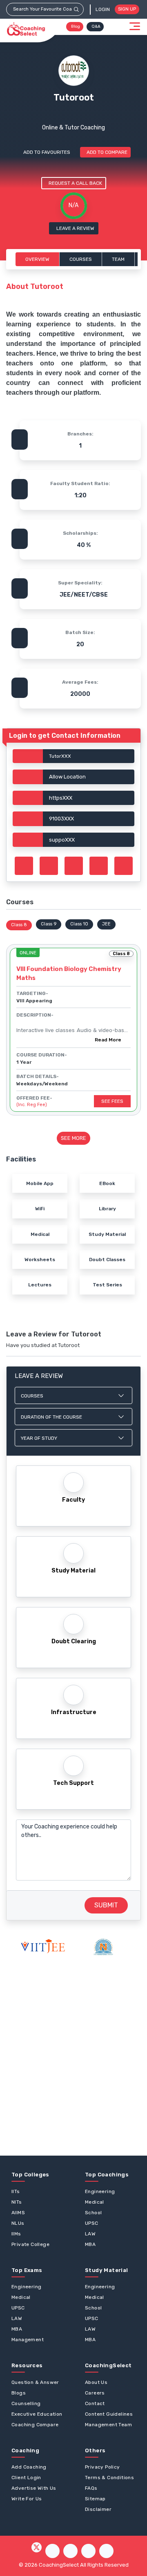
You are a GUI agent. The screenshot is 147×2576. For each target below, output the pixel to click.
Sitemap (95, 2499)
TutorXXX (60, 756)
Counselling (26, 2403)
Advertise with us (34, 2488)
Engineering (100, 2191)
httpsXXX (61, 798)
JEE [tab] (106, 924)
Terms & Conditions (109, 2478)
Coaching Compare (35, 2425)
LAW (90, 2234)
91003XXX (61, 819)
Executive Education (37, 2414)
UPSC (92, 2223)
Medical (95, 2202)
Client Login (26, 2478)
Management (28, 2340)
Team (118, 259)
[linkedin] (106, 2551)
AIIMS (18, 2213)
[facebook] (52, 2551)
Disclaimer (98, 2509)
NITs (17, 2202)
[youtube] (88, 2551)
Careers (95, 2393)
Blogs (19, 2393)
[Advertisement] (73, 2056)
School (93, 2213)
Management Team (108, 2425)
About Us (96, 2382)
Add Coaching (29, 2467)
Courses (81, 259)
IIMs (16, 2234)
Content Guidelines (109, 2414)
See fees (112, 1101)
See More (73, 1138)
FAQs (91, 2488)
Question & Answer (35, 2382)
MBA (90, 2244)
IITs (16, 2191)
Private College (30, 2244)
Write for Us (27, 2499)
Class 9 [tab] (49, 924)
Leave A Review (75, 228)
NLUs (18, 2223)
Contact (95, 2403)
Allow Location (67, 777)
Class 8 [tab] (19, 925)
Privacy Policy (102, 2467)
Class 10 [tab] (79, 924)
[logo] (26, 29)
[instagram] (70, 2551)
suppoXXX (62, 840)
